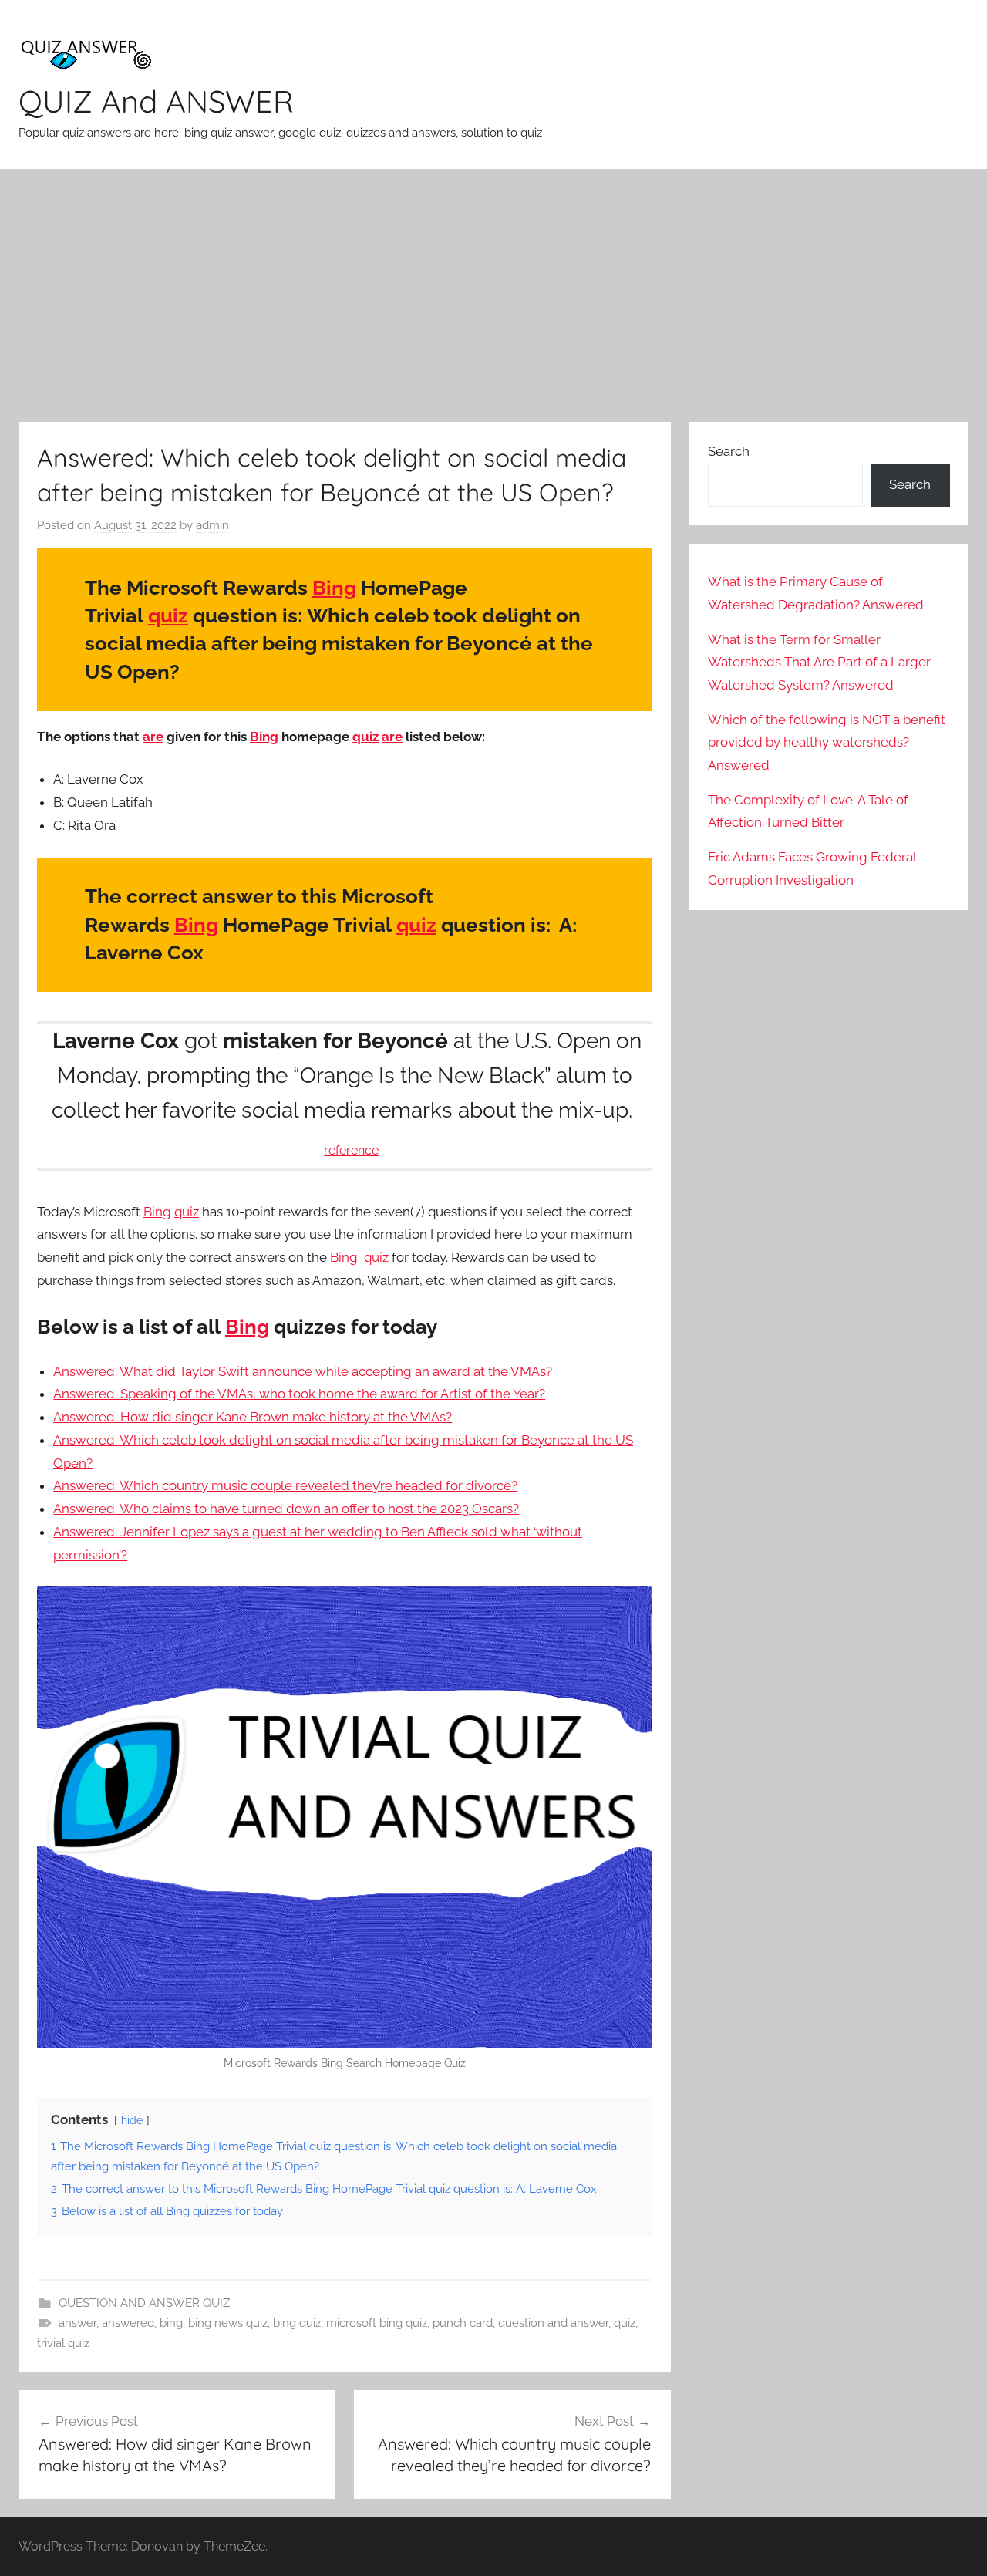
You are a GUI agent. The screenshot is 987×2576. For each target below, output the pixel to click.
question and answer (553, 2323)
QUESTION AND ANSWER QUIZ (144, 2303)
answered (128, 2323)
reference (351, 1150)
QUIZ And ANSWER (156, 101)
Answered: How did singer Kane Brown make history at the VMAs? (253, 1417)
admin (212, 525)
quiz (168, 615)
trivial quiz (63, 2343)
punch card (463, 2323)
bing (171, 2323)
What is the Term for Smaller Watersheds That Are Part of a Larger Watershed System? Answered (819, 663)
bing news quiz (228, 2323)
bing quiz (297, 2323)
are (153, 737)
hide (132, 2120)
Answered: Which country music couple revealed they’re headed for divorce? (285, 1485)
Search (729, 451)
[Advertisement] (493, 295)
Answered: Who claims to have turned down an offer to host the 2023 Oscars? (286, 1509)
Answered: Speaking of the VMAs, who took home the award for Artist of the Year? (299, 1394)
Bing (334, 588)
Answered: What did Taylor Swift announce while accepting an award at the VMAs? (303, 1371)
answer (77, 2323)
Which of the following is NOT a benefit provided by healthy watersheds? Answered (827, 743)
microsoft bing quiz (377, 2323)
